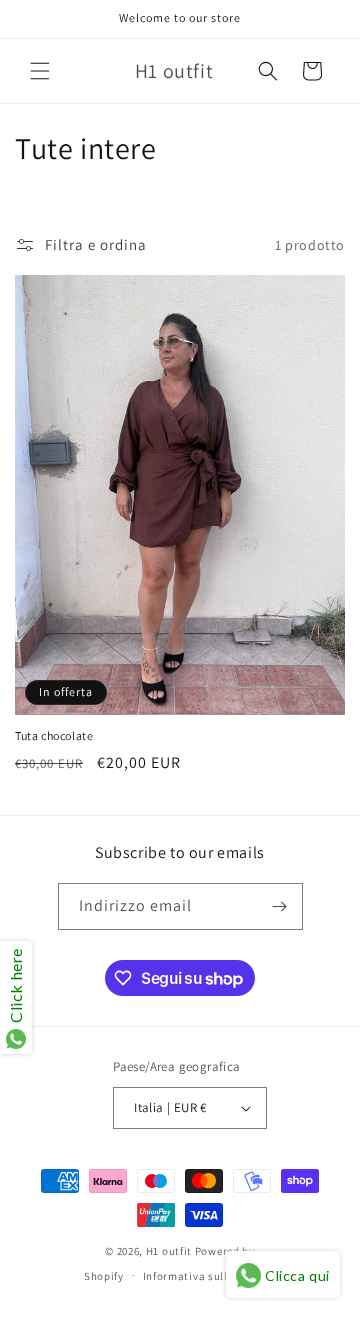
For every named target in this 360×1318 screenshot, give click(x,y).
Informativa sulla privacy (210, 1276)
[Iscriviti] (280, 906)
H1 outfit (170, 1251)
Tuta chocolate (54, 735)
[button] (40, 71)
